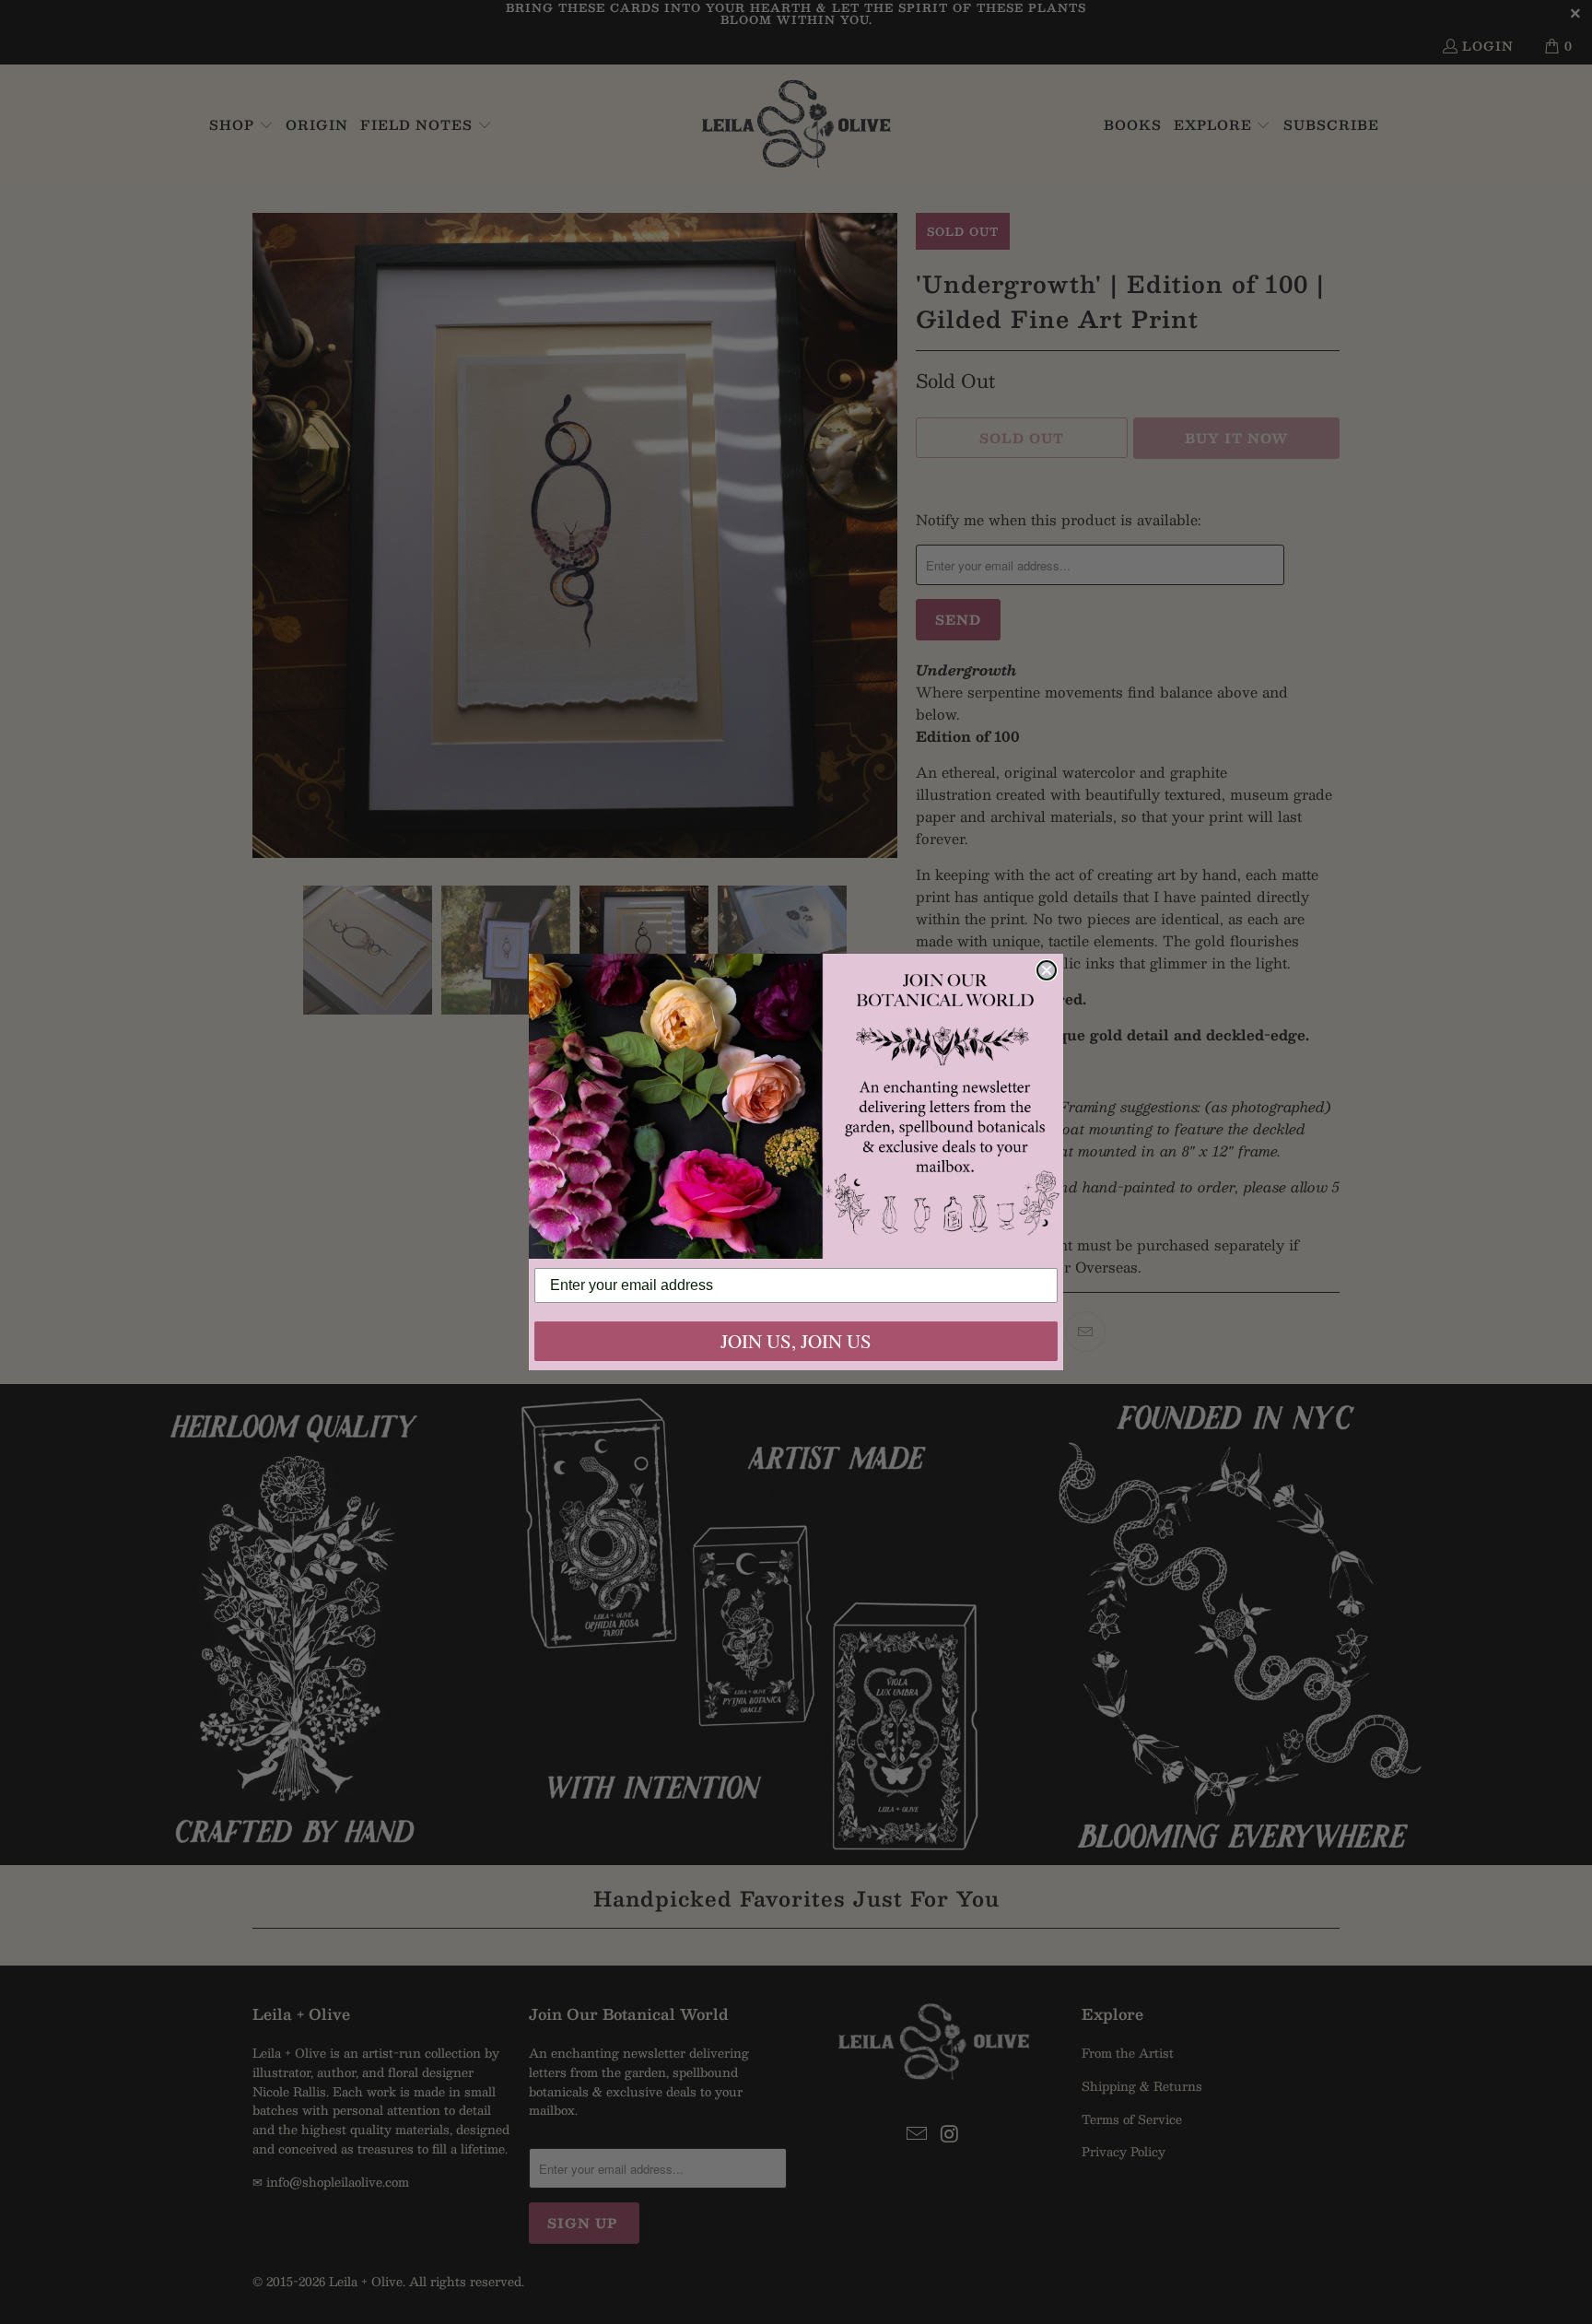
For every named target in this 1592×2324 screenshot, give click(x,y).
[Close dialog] (1047, 970)
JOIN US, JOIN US (796, 1341)
